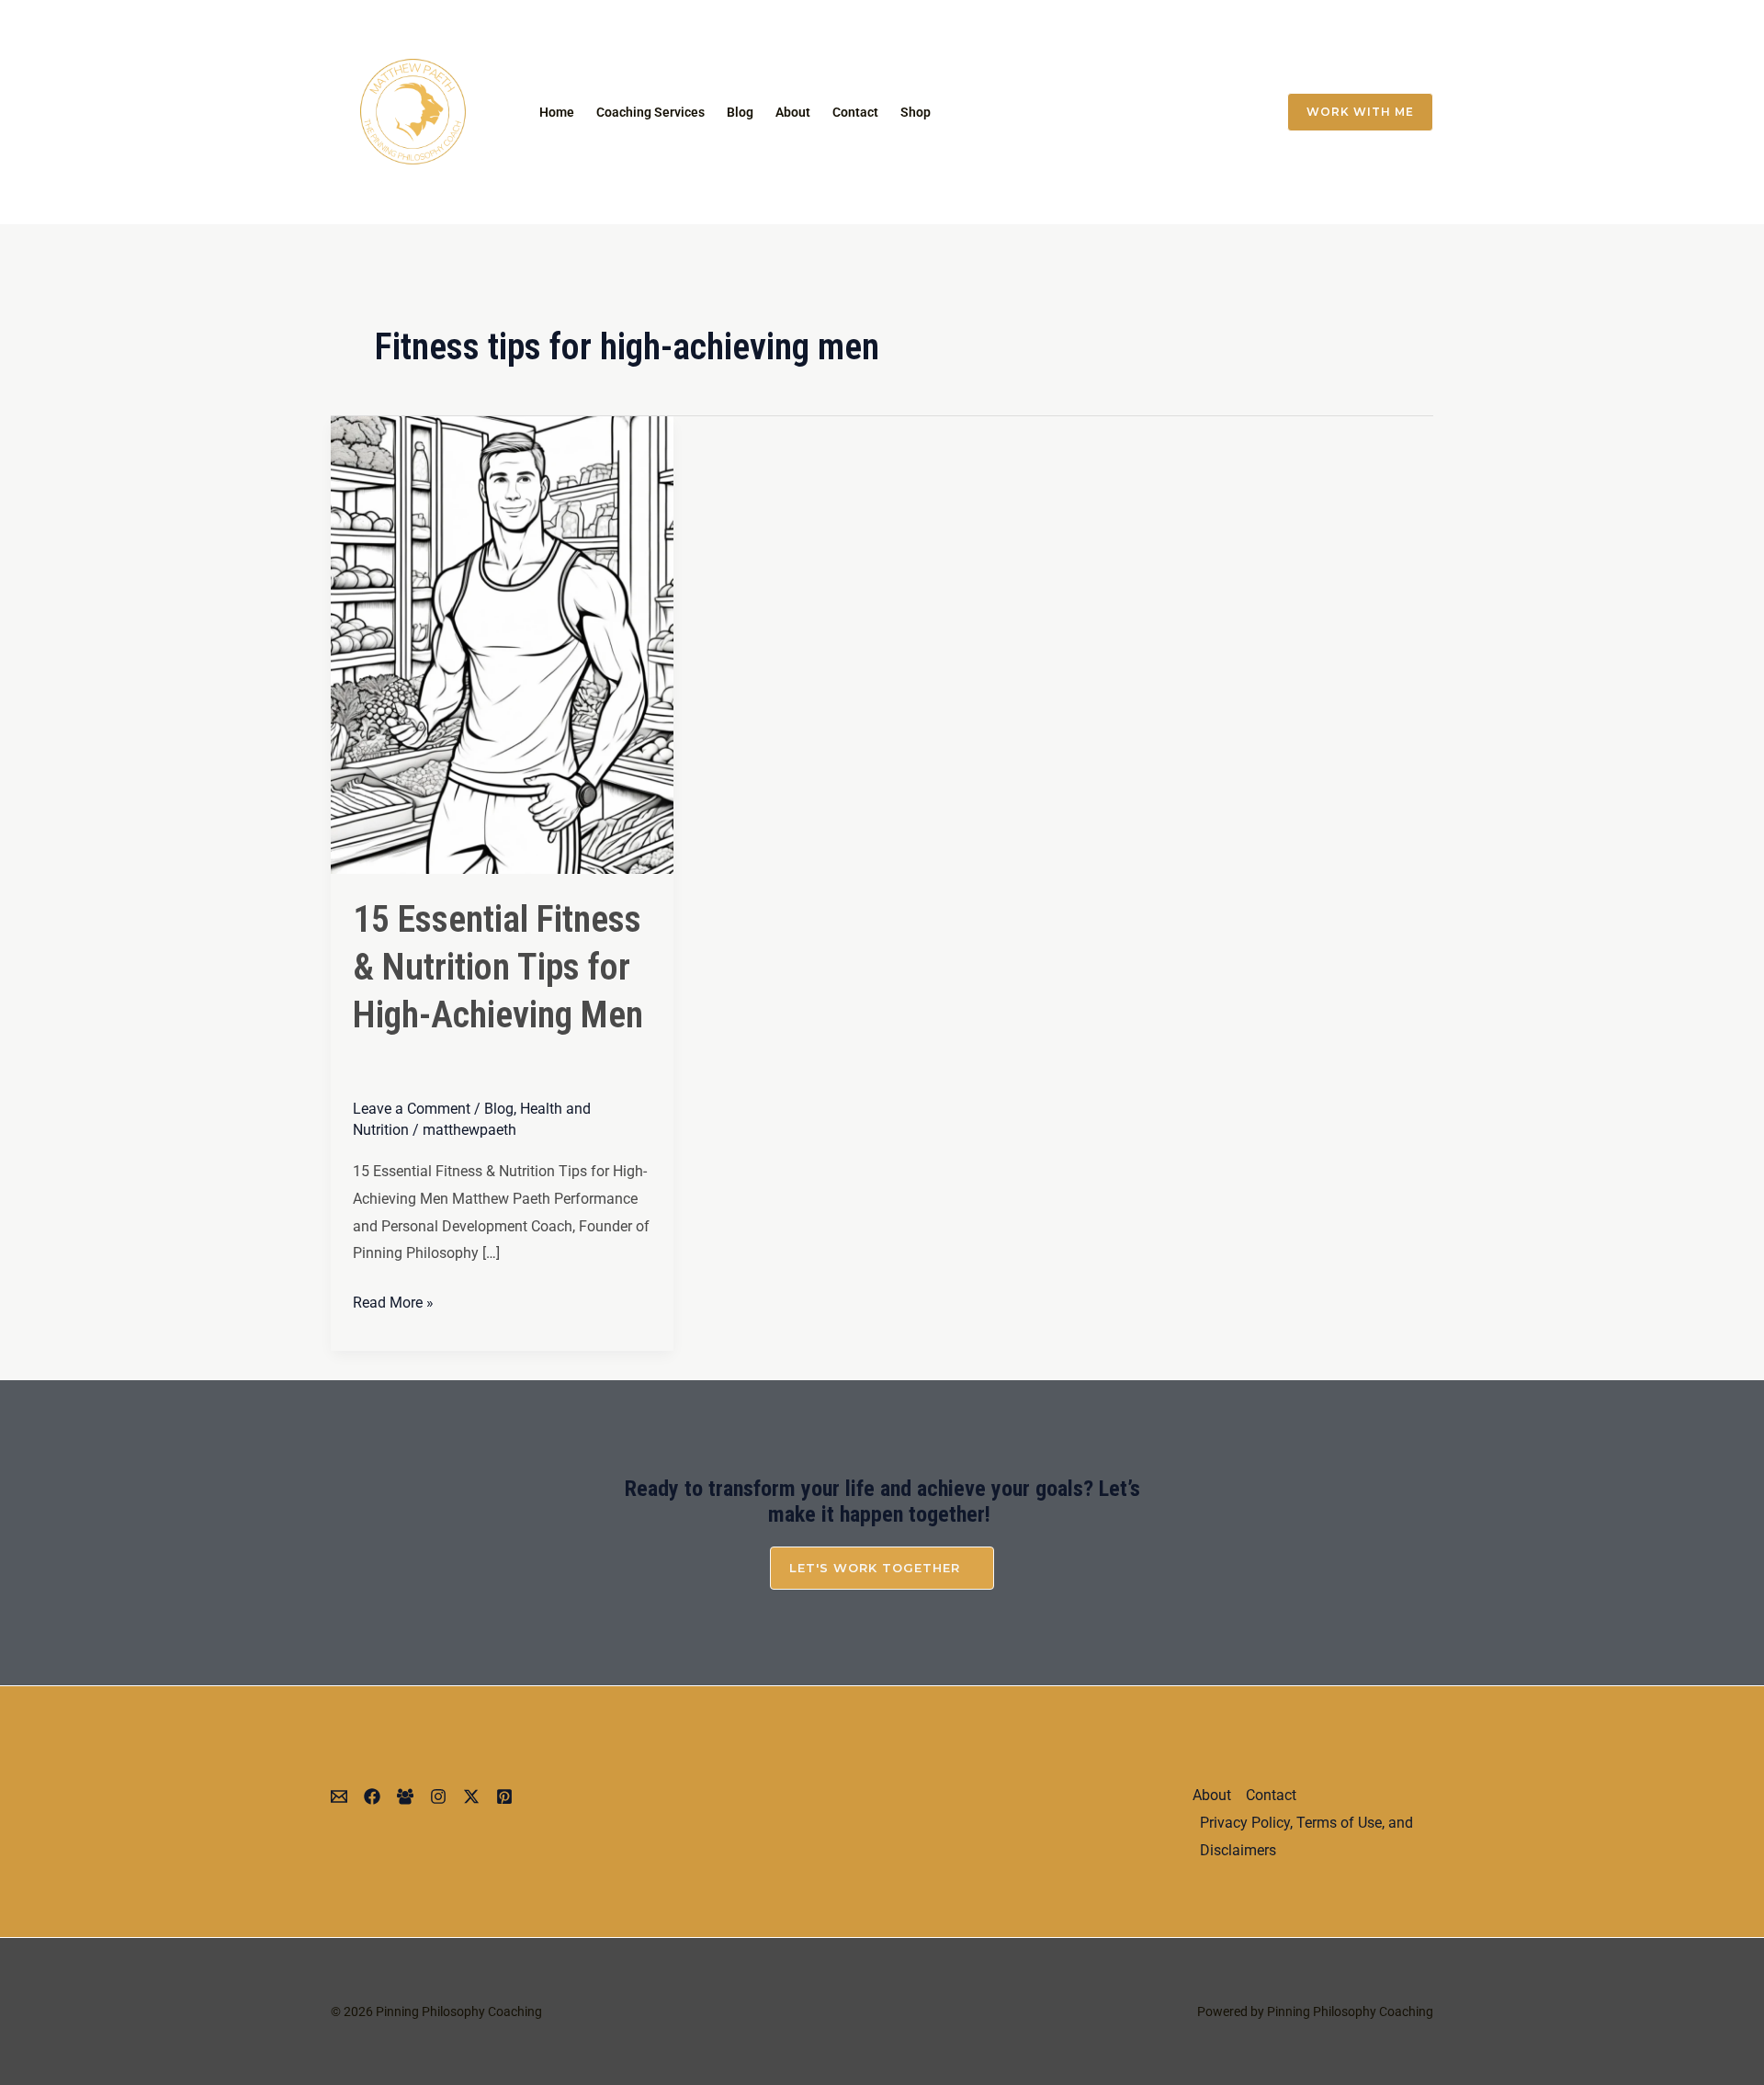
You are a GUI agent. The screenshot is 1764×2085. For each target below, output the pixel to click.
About (793, 112)
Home (557, 112)
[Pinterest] (504, 1796)
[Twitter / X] (1161, 112)
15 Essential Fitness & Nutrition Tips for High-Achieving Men (498, 967)
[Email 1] (1084, 112)
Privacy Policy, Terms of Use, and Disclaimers (1306, 1836)
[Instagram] (1123, 112)
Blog (740, 112)
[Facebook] (1200, 112)
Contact (855, 112)
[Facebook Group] (1238, 112)
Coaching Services (650, 112)
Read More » (393, 1300)
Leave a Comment (412, 1109)
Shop (916, 112)
